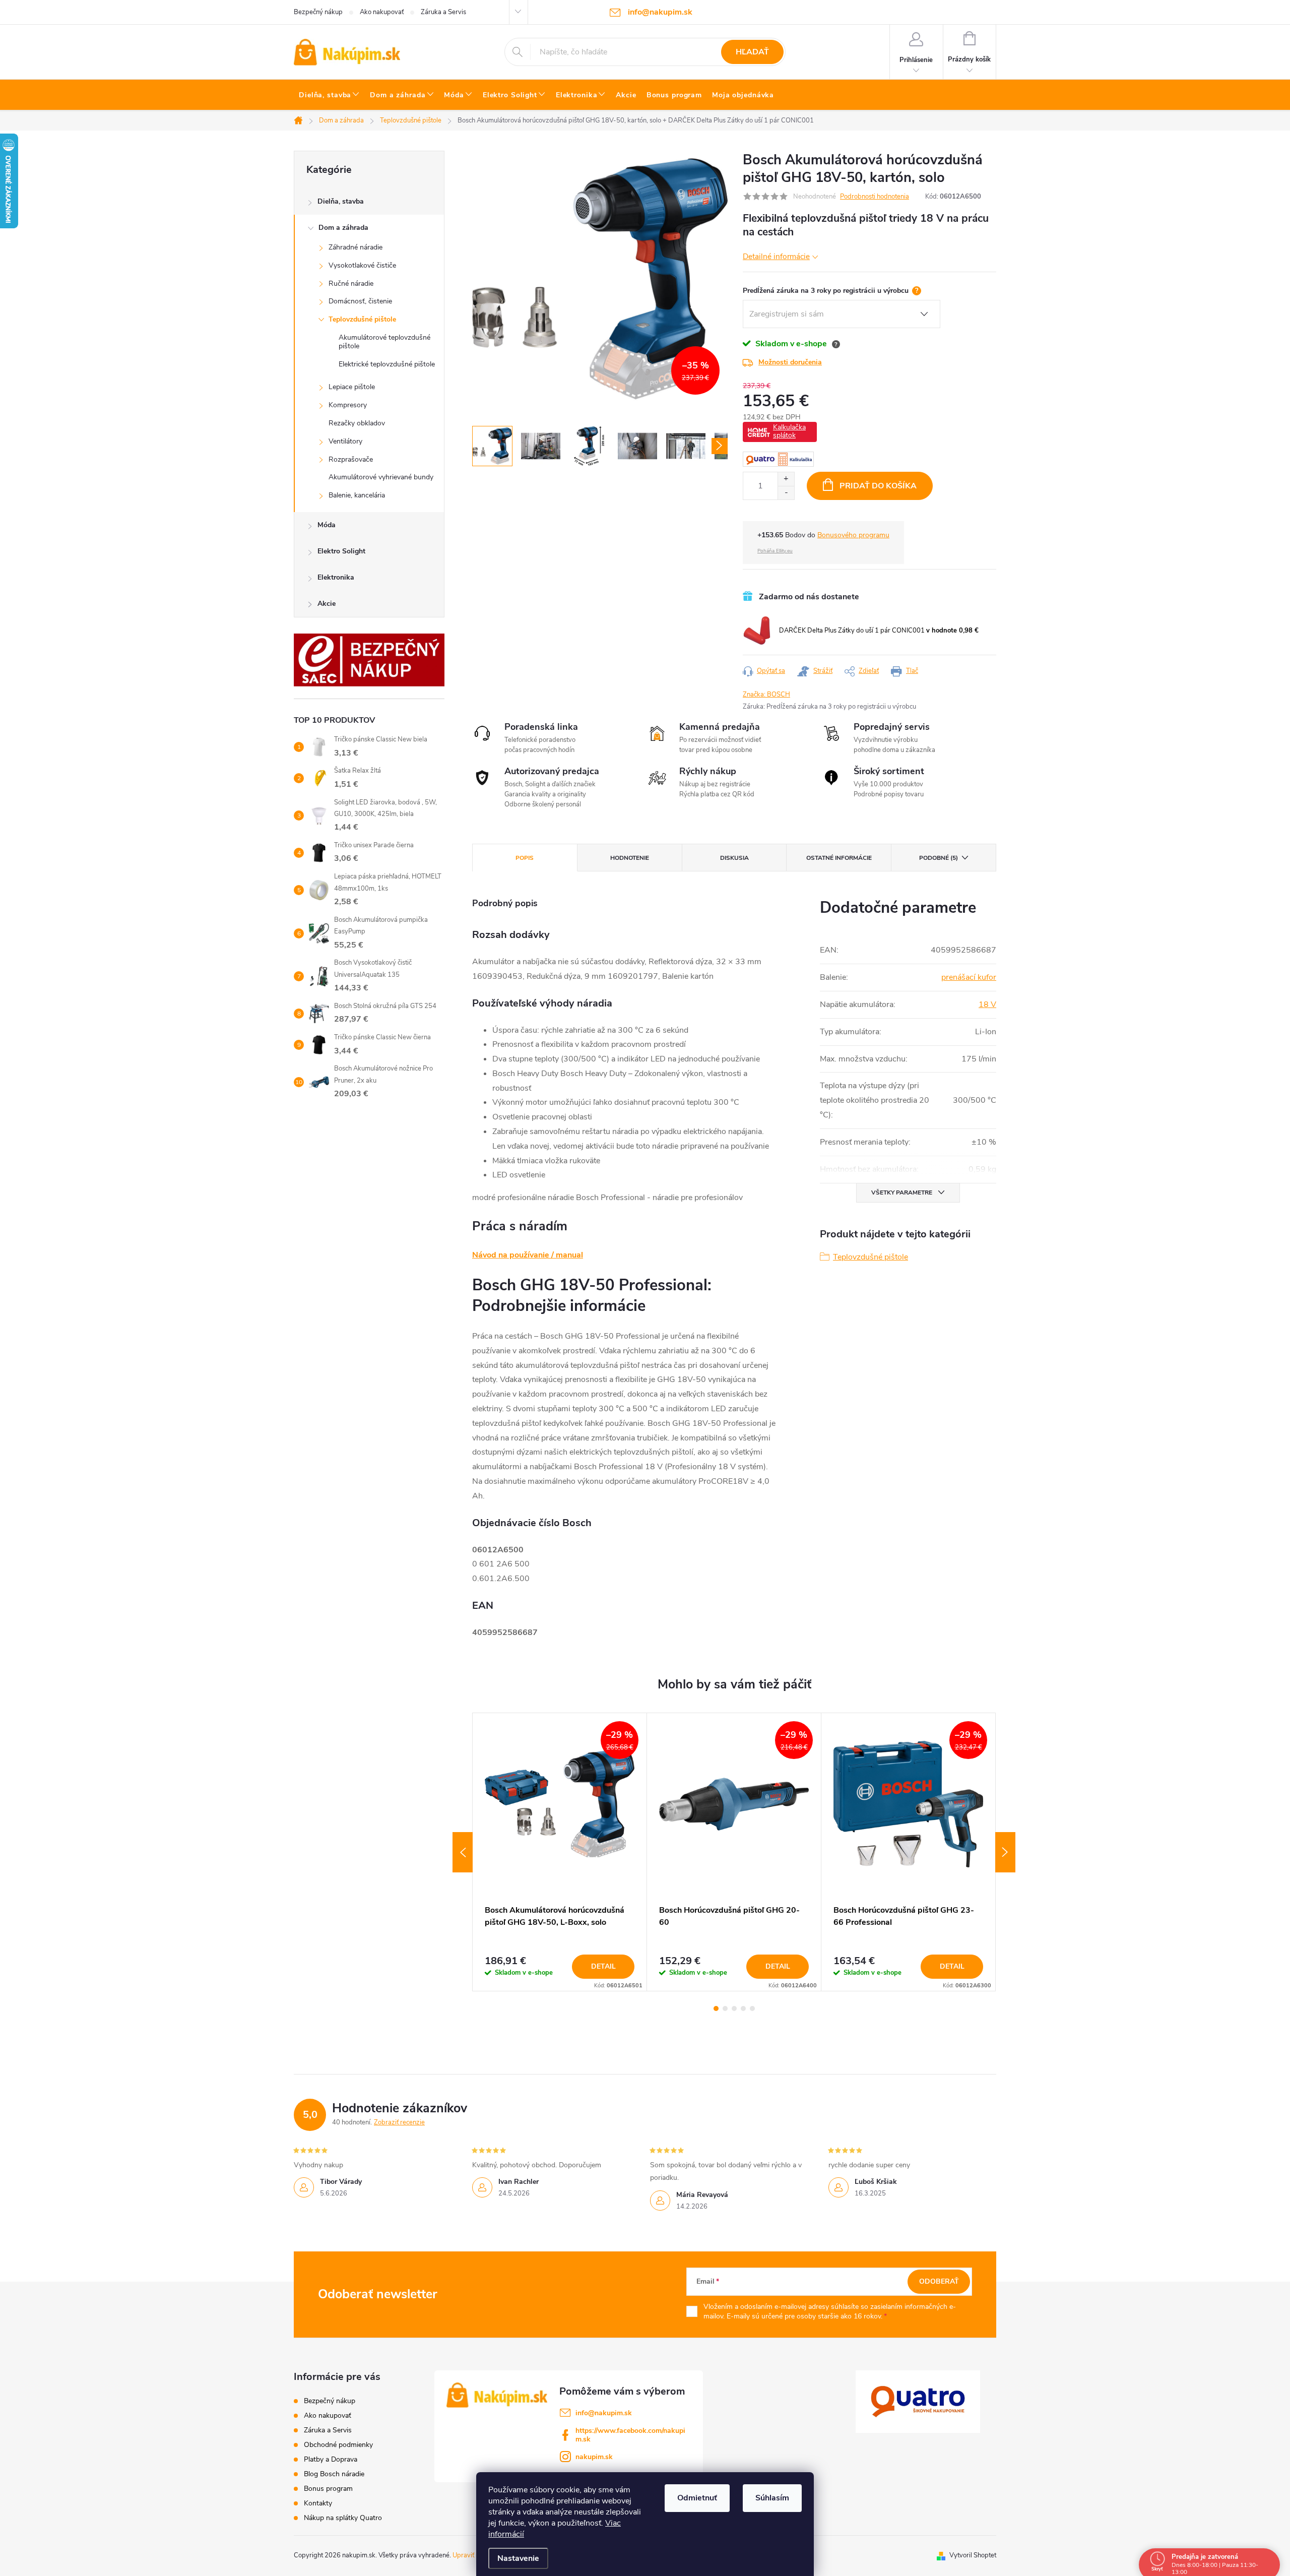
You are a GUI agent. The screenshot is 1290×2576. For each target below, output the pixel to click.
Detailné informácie (776, 256)
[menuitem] (329, 95)
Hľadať (752, 52)
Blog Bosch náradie (334, 2474)
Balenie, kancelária (357, 495)
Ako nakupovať (382, 12)
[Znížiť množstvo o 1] (786, 493)
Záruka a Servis (443, 12)
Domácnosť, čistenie (360, 301)
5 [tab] (752, 2008)
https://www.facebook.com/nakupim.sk (630, 2435)
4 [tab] (743, 2008)
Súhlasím (772, 2498)
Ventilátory (345, 441)
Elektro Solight (341, 551)
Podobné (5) (939, 858)
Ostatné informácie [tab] (839, 858)
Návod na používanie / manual (528, 1255)
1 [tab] (716, 2008)
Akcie (327, 604)
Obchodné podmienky (338, 2445)
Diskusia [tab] (734, 858)
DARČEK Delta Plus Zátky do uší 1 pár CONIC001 (879, 631)
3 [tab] (734, 2008)
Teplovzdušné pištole (362, 319)
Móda (327, 525)
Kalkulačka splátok (789, 431)
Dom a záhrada (343, 228)
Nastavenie (518, 2558)
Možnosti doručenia (790, 362)
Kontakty (318, 2503)
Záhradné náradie (356, 247)
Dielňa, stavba (341, 201)
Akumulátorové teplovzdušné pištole (384, 342)
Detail (603, 1966)
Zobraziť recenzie (399, 2122)
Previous (463, 1852)
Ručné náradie (351, 284)
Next (1005, 1852)
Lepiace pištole (352, 387)
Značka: (766, 695)
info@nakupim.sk (604, 2413)
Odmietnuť (697, 2498)
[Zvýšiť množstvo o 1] (786, 479)
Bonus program (328, 2489)
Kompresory (348, 405)
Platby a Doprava (331, 2459)
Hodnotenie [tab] (630, 858)
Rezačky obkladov (357, 423)
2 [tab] (725, 2008)
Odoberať (939, 2281)
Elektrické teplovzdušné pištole (387, 364)
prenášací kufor (969, 977)
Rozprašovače (351, 459)
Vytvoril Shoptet (973, 2555)
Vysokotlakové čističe (362, 265)
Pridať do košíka (878, 486)
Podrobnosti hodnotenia (875, 197)
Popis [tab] (525, 858)
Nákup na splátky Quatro (343, 2518)
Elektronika (336, 577)
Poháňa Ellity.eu (775, 551)
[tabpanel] (560, 1852)
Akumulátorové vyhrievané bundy (381, 477)
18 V (987, 1004)
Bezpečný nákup (318, 12)
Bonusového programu (853, 535)
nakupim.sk (594, 2457)
